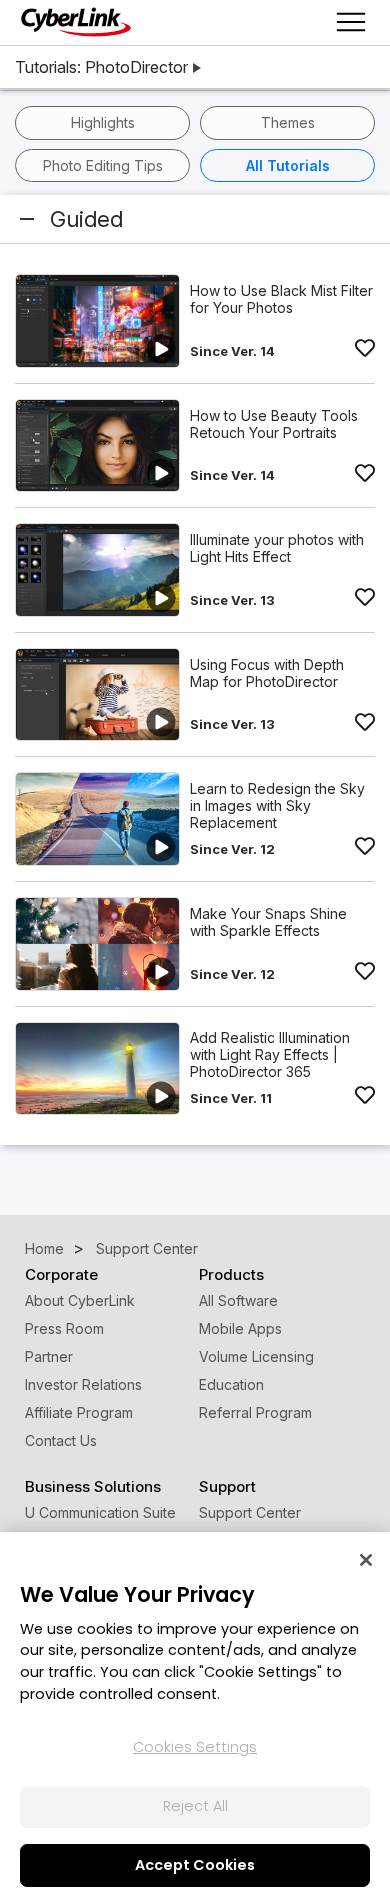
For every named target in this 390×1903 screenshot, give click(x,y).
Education (231, 1384)
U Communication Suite (100, 1512)
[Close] (366, 1560)
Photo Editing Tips (103, 165)
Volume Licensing (256, 1356)
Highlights (103, 122)
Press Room (64, 1328)
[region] (195, 1717)
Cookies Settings (195, 1747)
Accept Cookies (195, 1865)
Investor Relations (83, 1384)
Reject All (195, 1806)
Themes (288, 122)
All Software (238, 1300)
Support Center (250, 1512)
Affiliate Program (79, 1412)
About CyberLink (80, 1300)
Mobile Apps (240, 1328)
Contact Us (61, 1440)
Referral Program (255, 1412)
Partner (49, 1356)
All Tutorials (288, 165)
